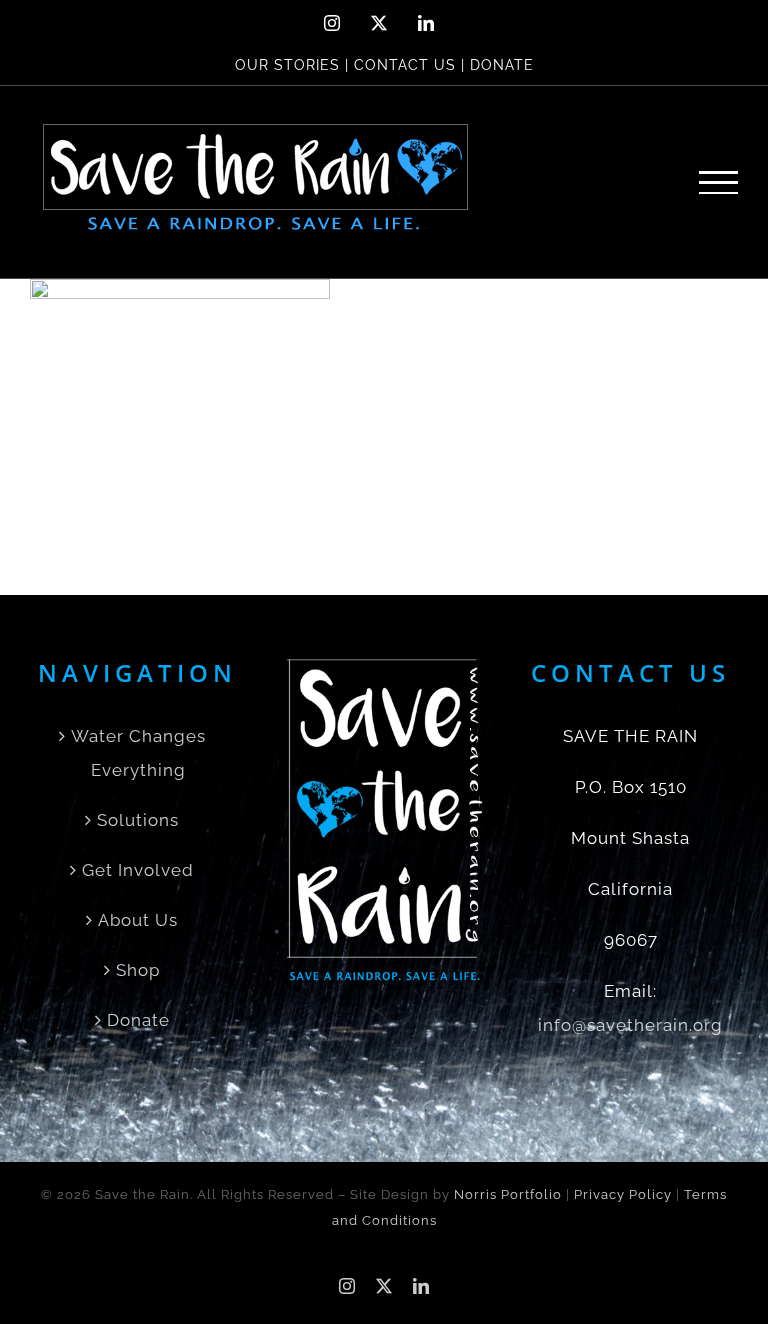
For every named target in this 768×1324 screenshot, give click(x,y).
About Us (138, 920)
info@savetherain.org (630, 1025)
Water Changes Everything (138, 753)
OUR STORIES (287, 65)
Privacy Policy (623, 1194)
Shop (138, 970)
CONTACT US (405, 65)
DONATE (502, 65)
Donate (138, 1020)
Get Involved (138, 870)
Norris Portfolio (508, 1194)
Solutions (138, 820)
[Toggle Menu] (719, 182)
